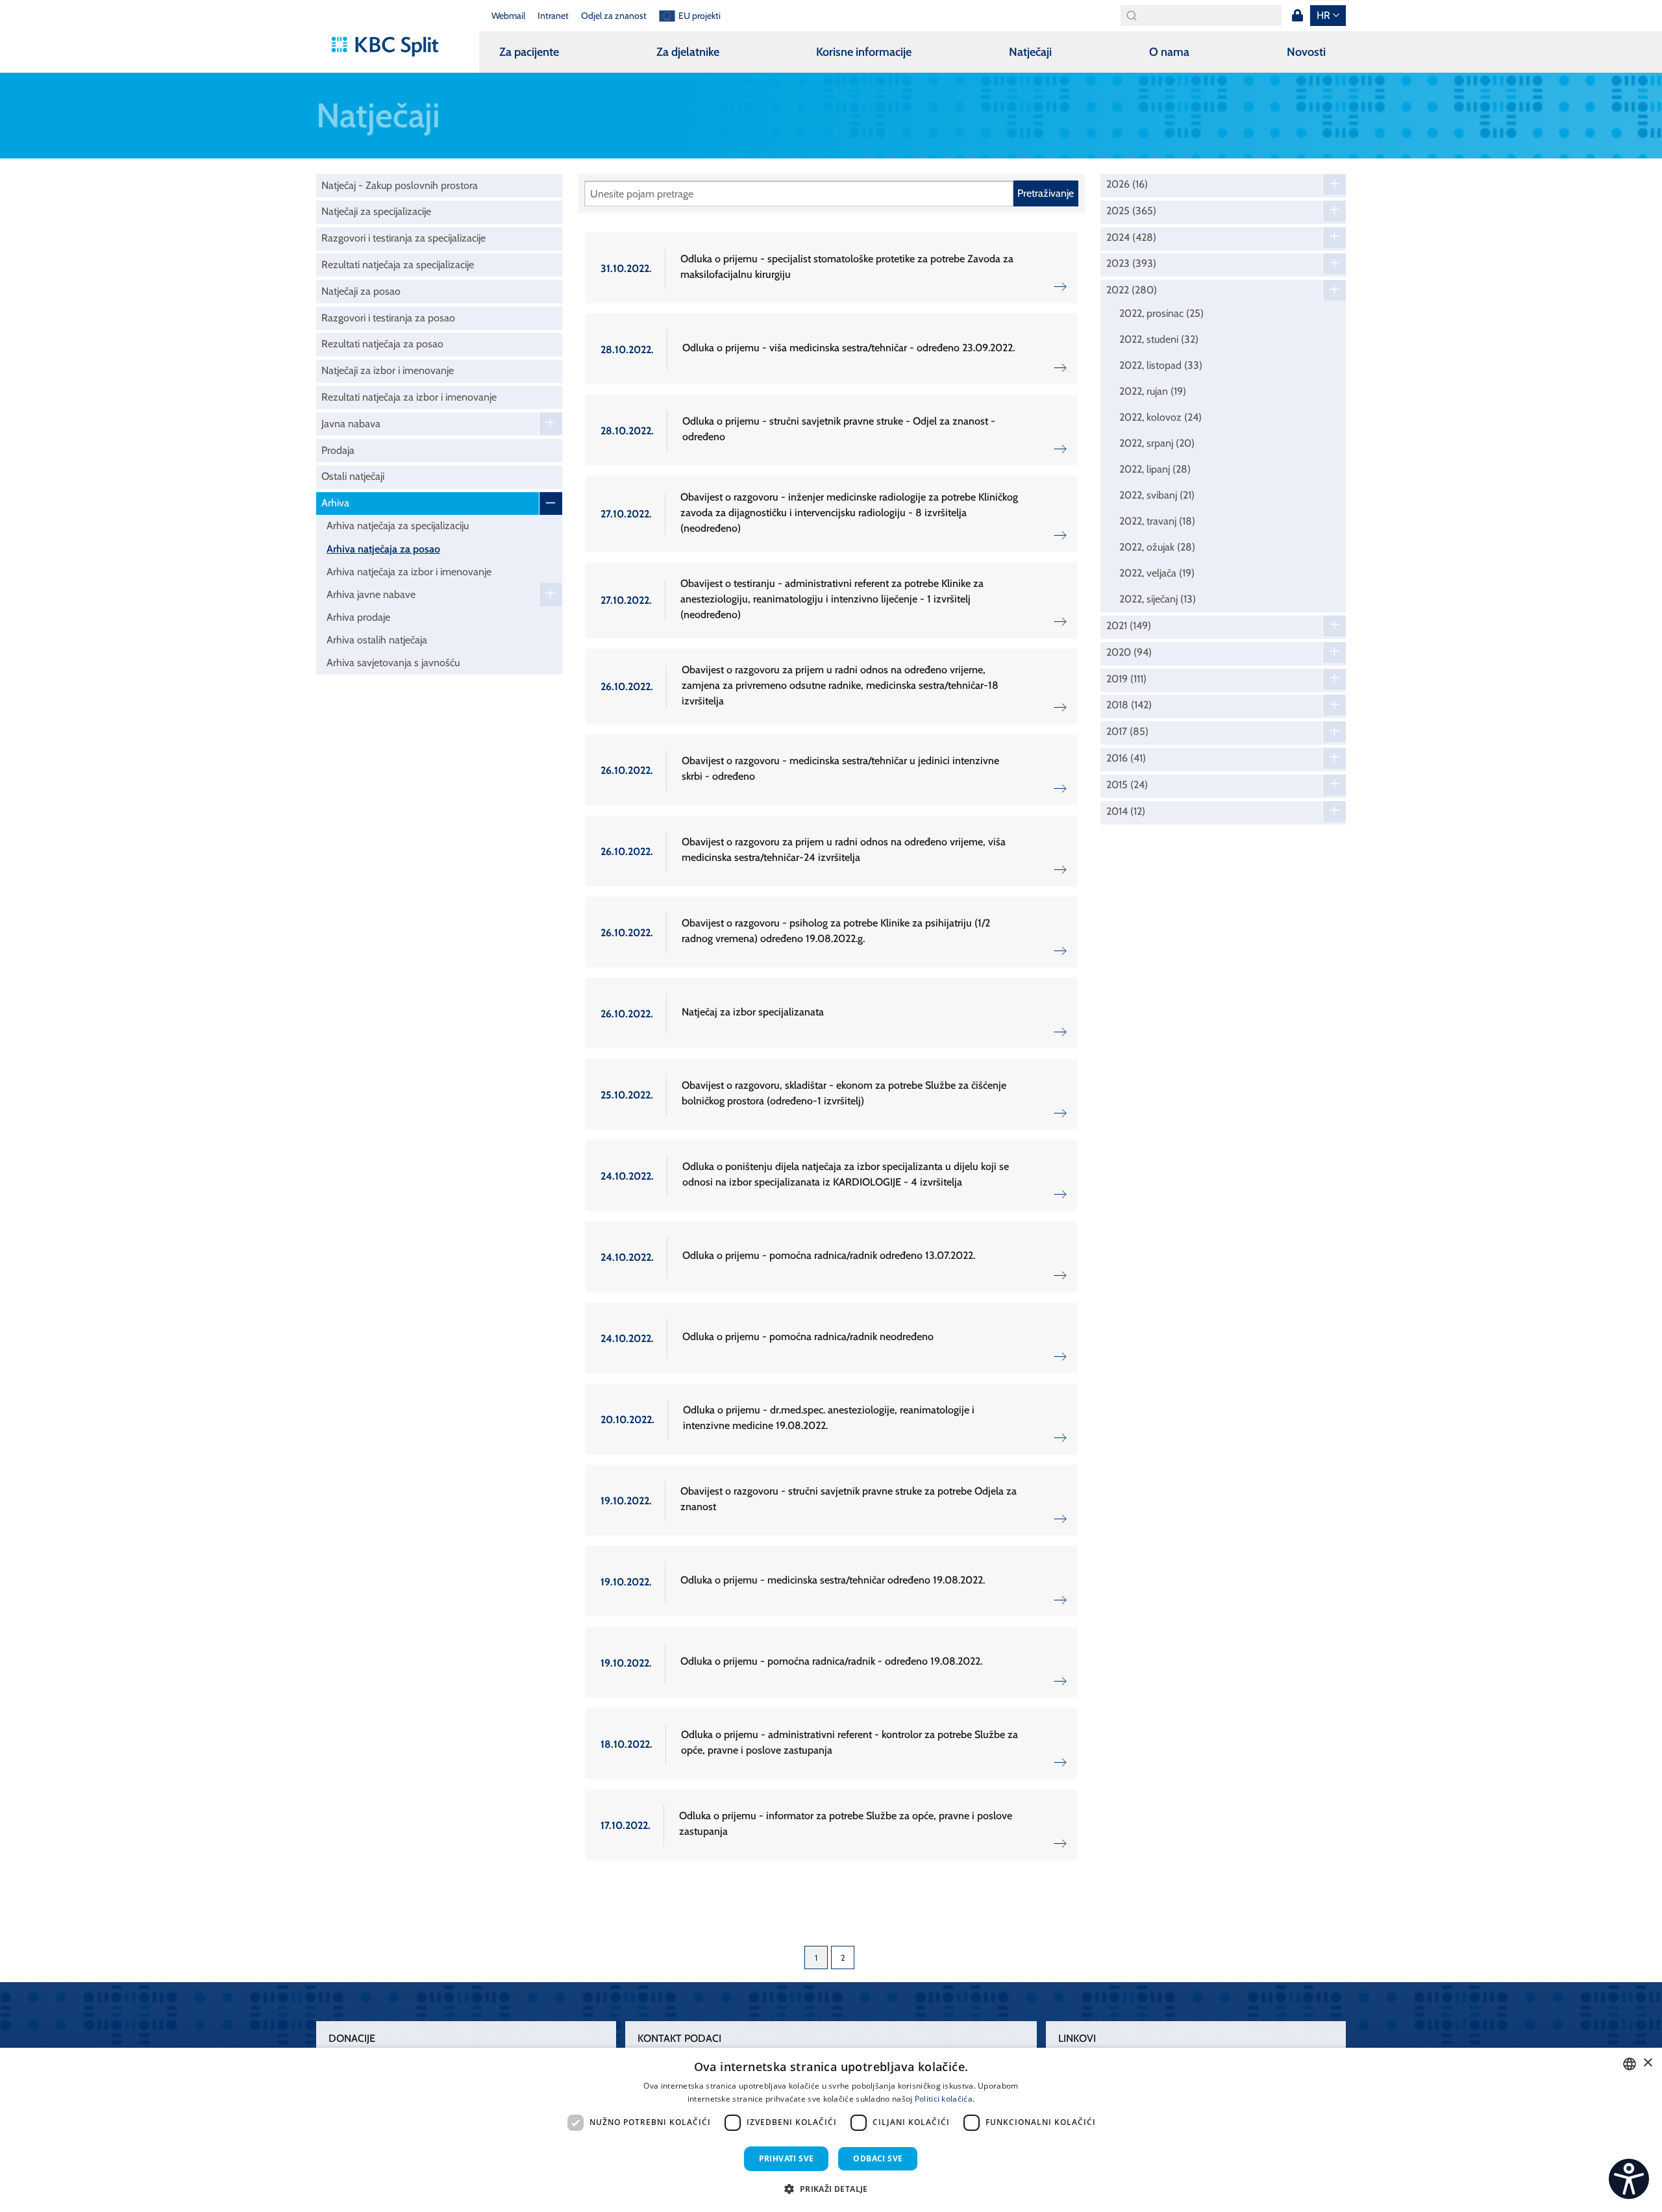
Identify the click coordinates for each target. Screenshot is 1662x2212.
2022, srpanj (1157, 443)
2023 (1131, 264)
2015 (1127, 785)
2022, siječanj (1158, 599)
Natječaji (1030, 52)
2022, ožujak (1157, 547)
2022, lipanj (1155, 469)
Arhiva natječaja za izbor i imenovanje (409, 572)
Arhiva (335, 503)
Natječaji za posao (361, 291)
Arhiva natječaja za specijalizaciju (398, 526)
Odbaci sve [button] (878, 2158)
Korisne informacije (864, 52)
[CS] (1629, 2179)
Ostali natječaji (353, 476)
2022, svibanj (1157, 495)
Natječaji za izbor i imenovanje (388, 370)
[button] (831, 2189)
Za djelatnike (688, 52)
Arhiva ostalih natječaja (377, 640)
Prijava (1297, 16)
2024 (1131, 238)
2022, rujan (1153, 391)
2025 (1131, 211)
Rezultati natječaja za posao (382, 344)
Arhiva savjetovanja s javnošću (393, 663)
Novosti (1306, 52)
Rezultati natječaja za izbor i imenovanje (409, 397)
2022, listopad (1161, 365)
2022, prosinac (1161, 313)
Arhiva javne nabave (371, 594)
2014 (1126, 812)
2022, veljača (1157, 573)
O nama (1169, 52)
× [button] (1647, 2063)
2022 (1132, 290)
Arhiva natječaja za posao (383, 549)
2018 (1129, 705)
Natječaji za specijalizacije (376, 211)
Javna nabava (351, 424)
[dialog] (831, 2130)
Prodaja (338, 450)
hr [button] (1323, 15)
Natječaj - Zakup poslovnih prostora (400, 185)
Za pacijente (529, 52)
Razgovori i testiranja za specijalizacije (403, 238)
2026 (1127, 184)
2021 (1129, 626)
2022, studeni (1159, 339)
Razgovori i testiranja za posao (388, 318)
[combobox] (1630, 2064)
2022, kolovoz (1160, 417)
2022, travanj (1157, 521)
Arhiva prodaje (358, 617)
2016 (1126, 758)
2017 (1127, 732)
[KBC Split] (391, 47)
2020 (1129, 652)
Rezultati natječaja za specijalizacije (398, 265)
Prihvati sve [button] (787, 2158)
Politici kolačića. (945, 2099)
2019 (1126, 679)
